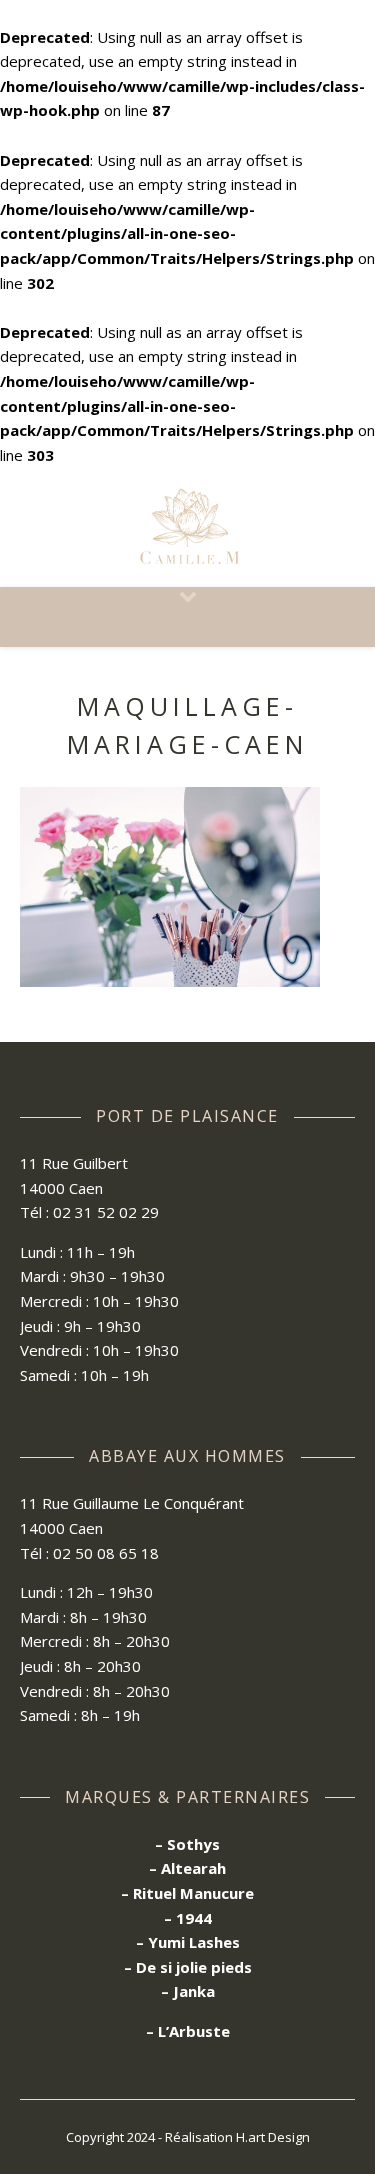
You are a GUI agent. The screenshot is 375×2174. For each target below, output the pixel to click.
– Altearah (187, 1868)
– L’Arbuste (188, 2031)
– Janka (188, 1991)
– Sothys (187, 1844)
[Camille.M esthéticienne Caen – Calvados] (188, 527)
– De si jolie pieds (188, 1967)
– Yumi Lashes (188, 1942)
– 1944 (188, 1918)
